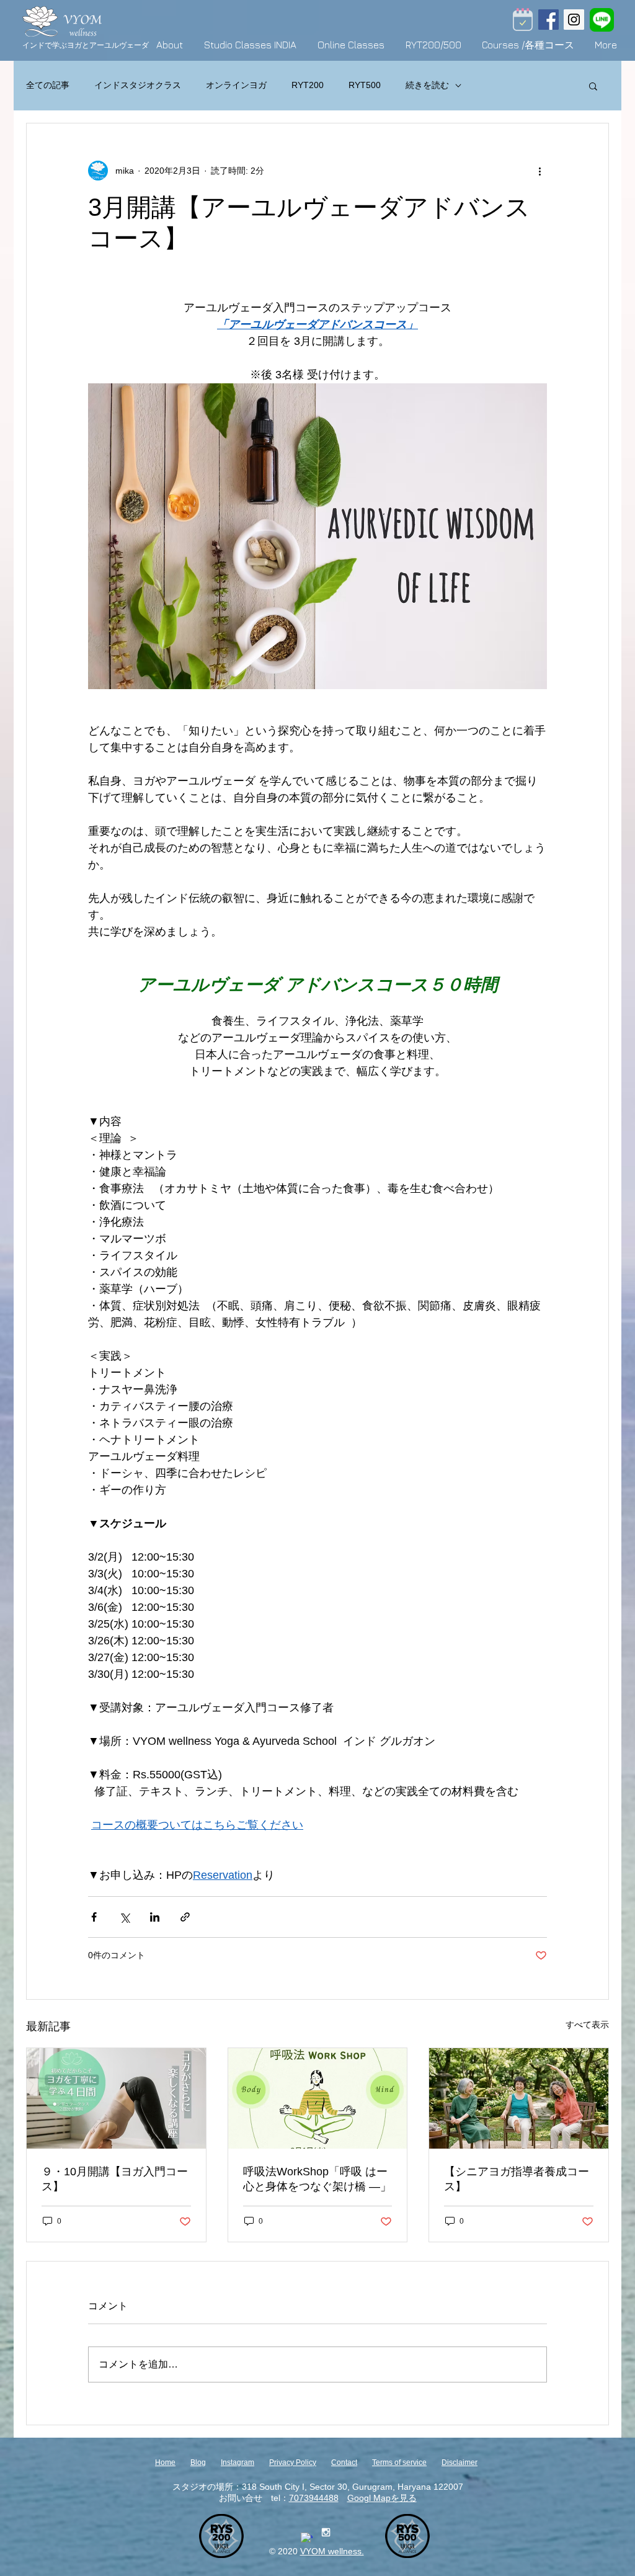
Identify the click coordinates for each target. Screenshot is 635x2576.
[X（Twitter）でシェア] (124, 1917)
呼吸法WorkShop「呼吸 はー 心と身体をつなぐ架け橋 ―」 (317, 2179)
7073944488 (314, 2498)
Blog (198, 2462)
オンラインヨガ (236, 85)
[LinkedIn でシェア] (155, 1917)
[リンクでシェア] (185, 1917)
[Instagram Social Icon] (574, 20)
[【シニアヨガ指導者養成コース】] (519, 2098)
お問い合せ (241, 2498)
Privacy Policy (293, 2462)
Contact (344, 2462)
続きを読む (427, 85)
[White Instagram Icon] (326, 2532)
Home (165, 2462)
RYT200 (308, 85)
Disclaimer (460, 2462)
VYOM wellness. (332, 2551)
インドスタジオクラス (138, 85)
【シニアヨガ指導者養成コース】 (517, 2179)
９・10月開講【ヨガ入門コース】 (115, 2179)
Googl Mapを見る (382, 2498)
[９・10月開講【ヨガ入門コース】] (116, 2098)
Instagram (238, 2462)
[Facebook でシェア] (94, 1917)
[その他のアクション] (540, 171)
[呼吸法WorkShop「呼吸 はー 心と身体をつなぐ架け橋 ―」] (318, 2098)
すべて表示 (587, 2025)
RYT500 (365, 85)
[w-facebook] (307, 2538)
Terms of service (399, 2462)
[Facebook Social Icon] (548, 20)
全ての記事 (48, 85)
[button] (593, 86)
